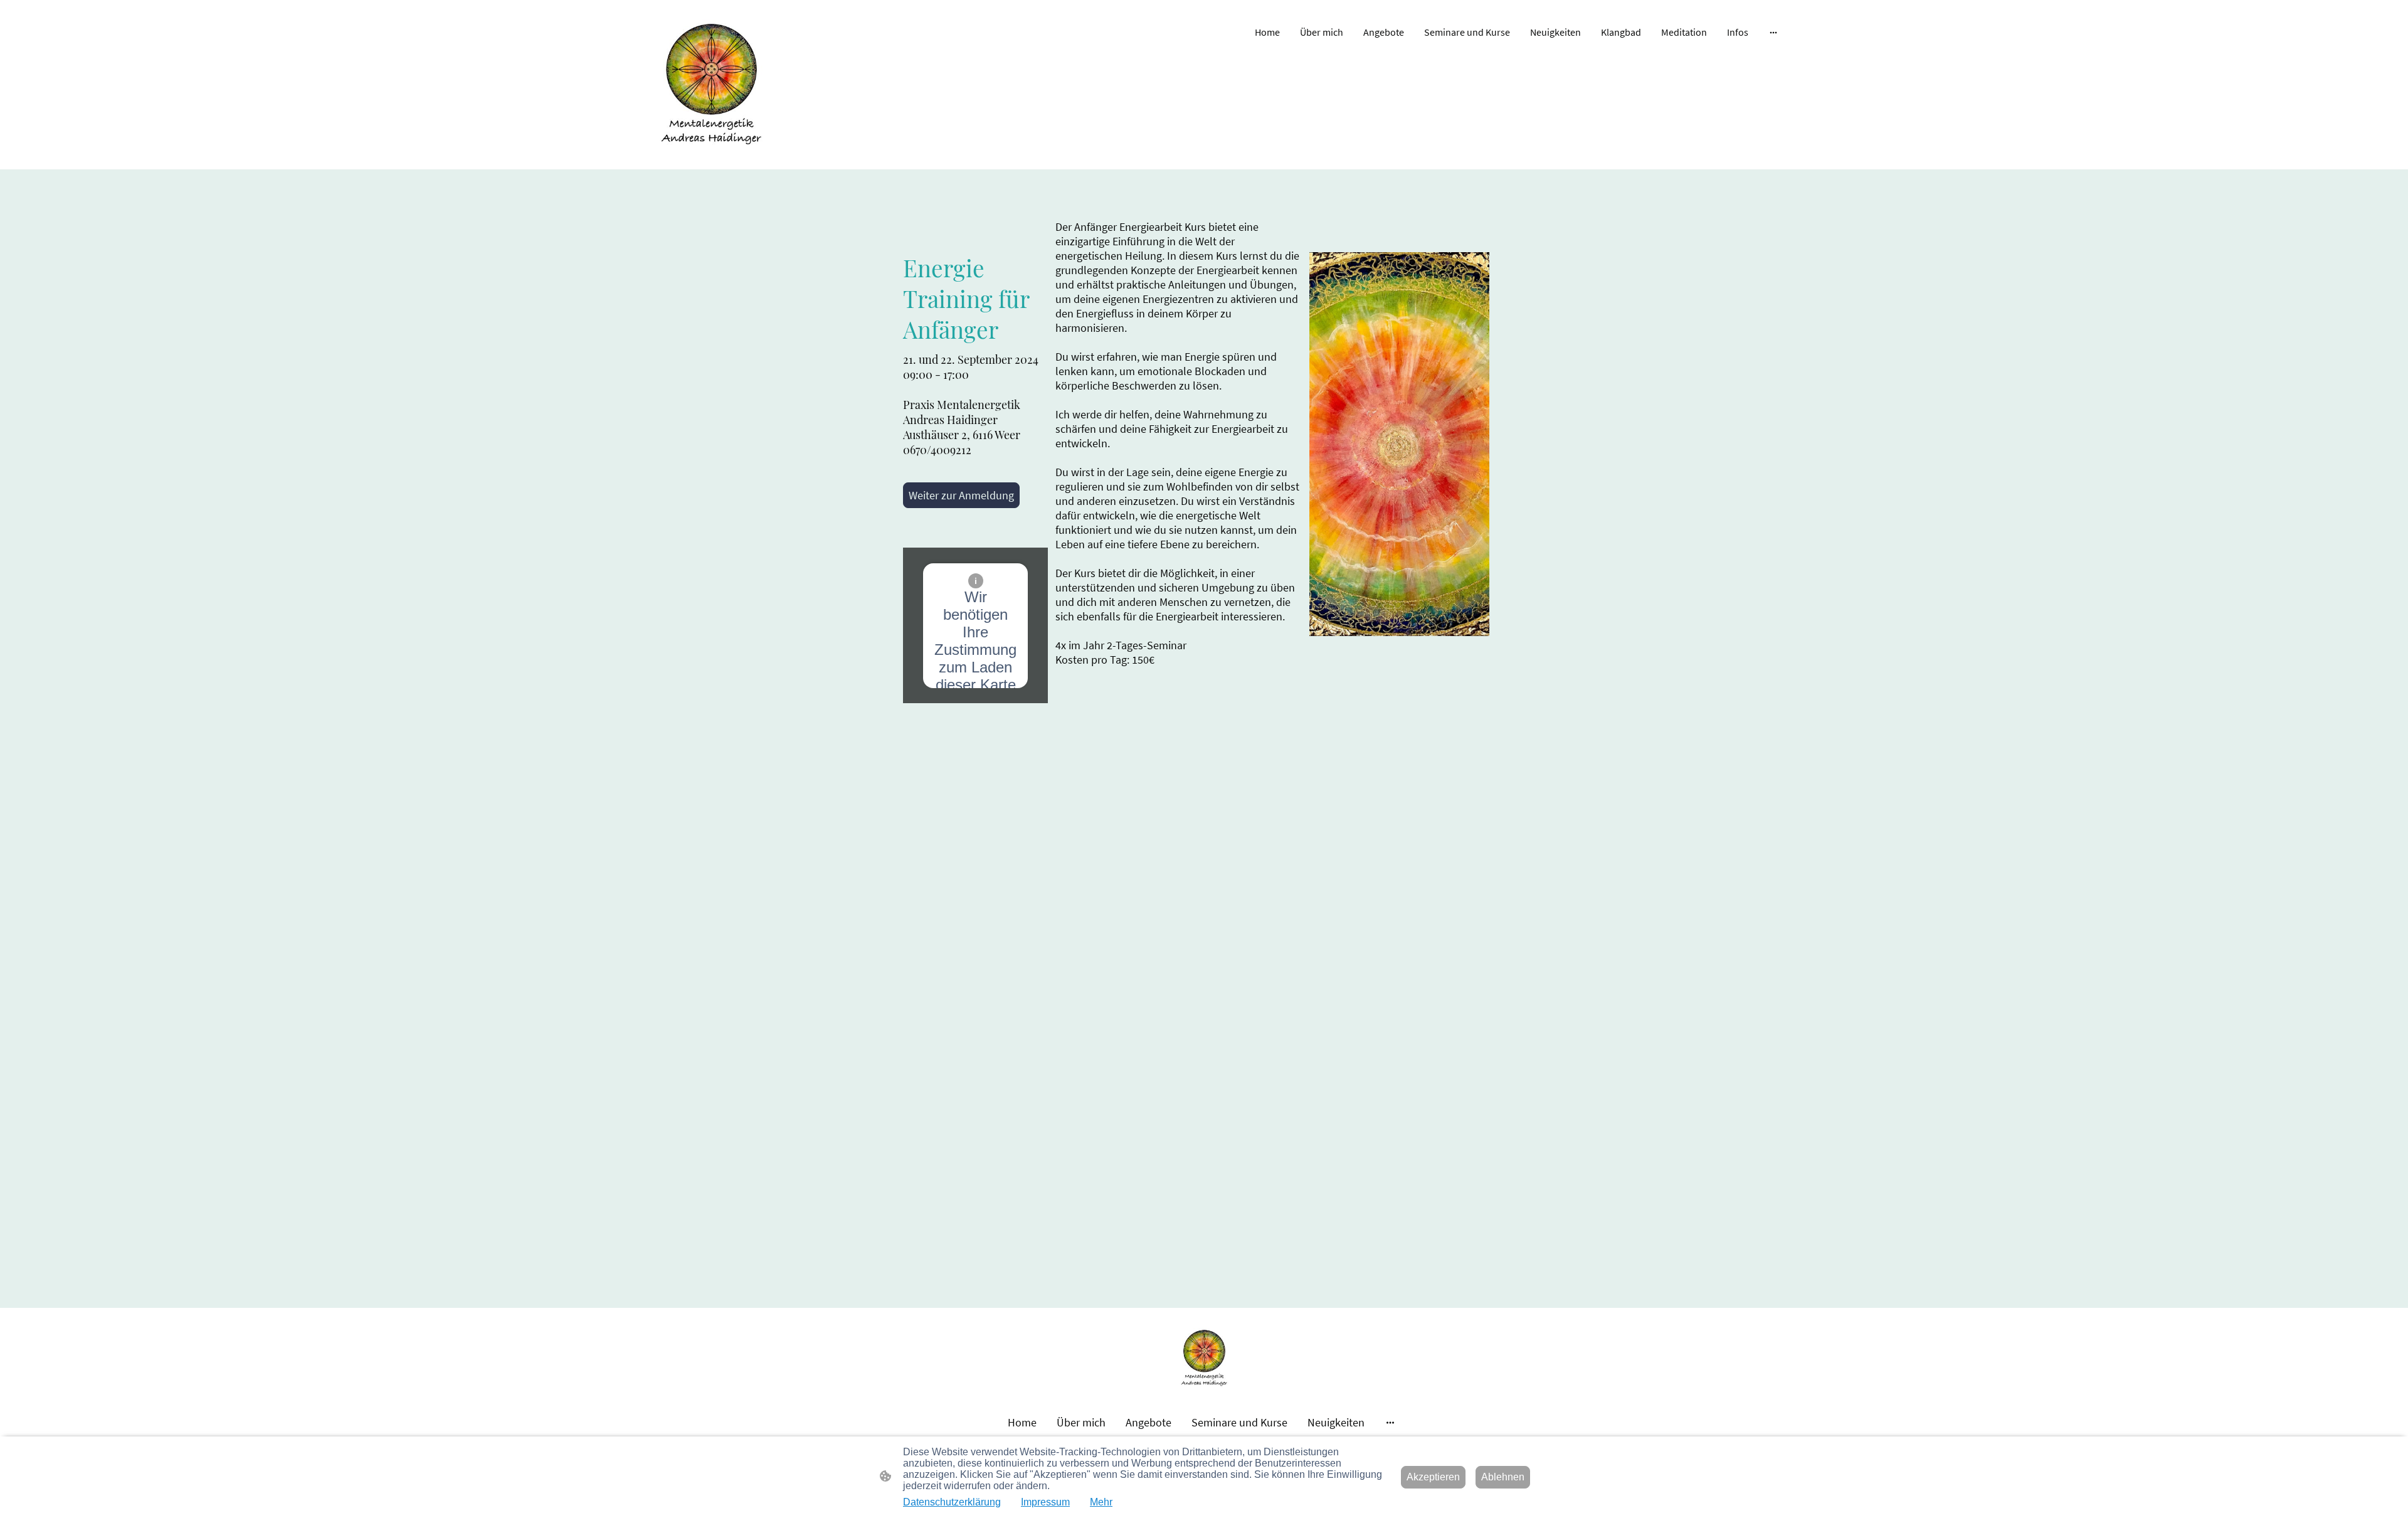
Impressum (1045, 1502)
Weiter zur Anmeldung (961, 495)
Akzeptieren (1433, 1477)
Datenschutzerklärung (952, 1502)
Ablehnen (1503, 1477)
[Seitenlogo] (711, 85)
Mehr (1101, 1502)
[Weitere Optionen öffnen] (1773, 32)
